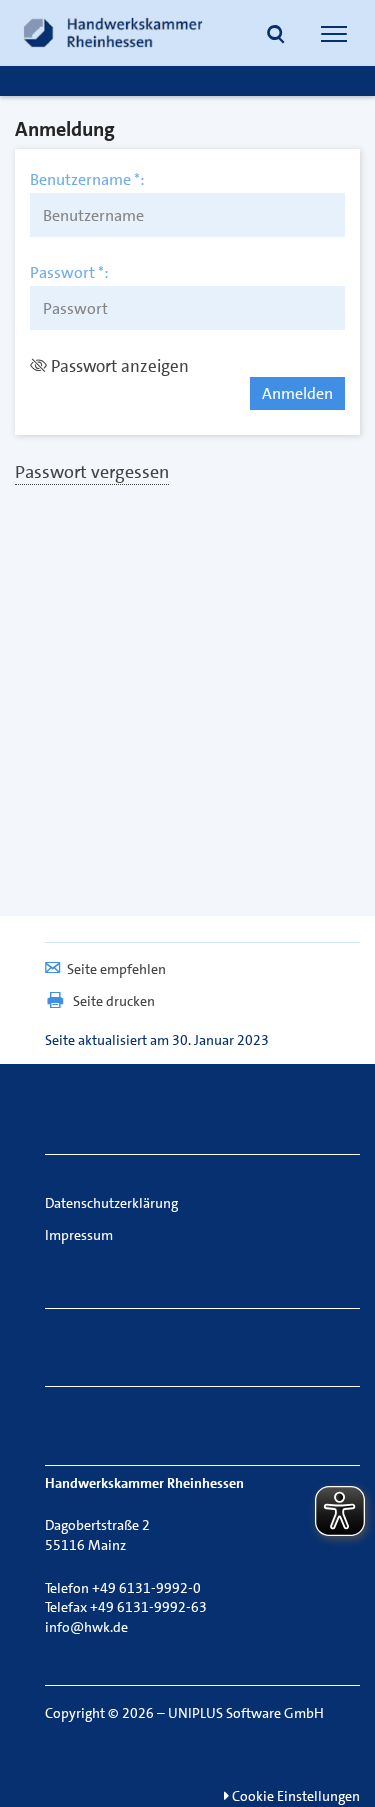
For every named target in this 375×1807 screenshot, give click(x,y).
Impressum (79, 1235)
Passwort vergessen (92, 472)
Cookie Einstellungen (294, 1796)
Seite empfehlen (116, 969)
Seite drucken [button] (114, 1001)
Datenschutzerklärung (111, 1203)
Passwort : (69, 273)
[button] (276, 36)
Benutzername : (87, 180)
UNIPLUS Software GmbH (246, 1713)
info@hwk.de (86, 1627)
